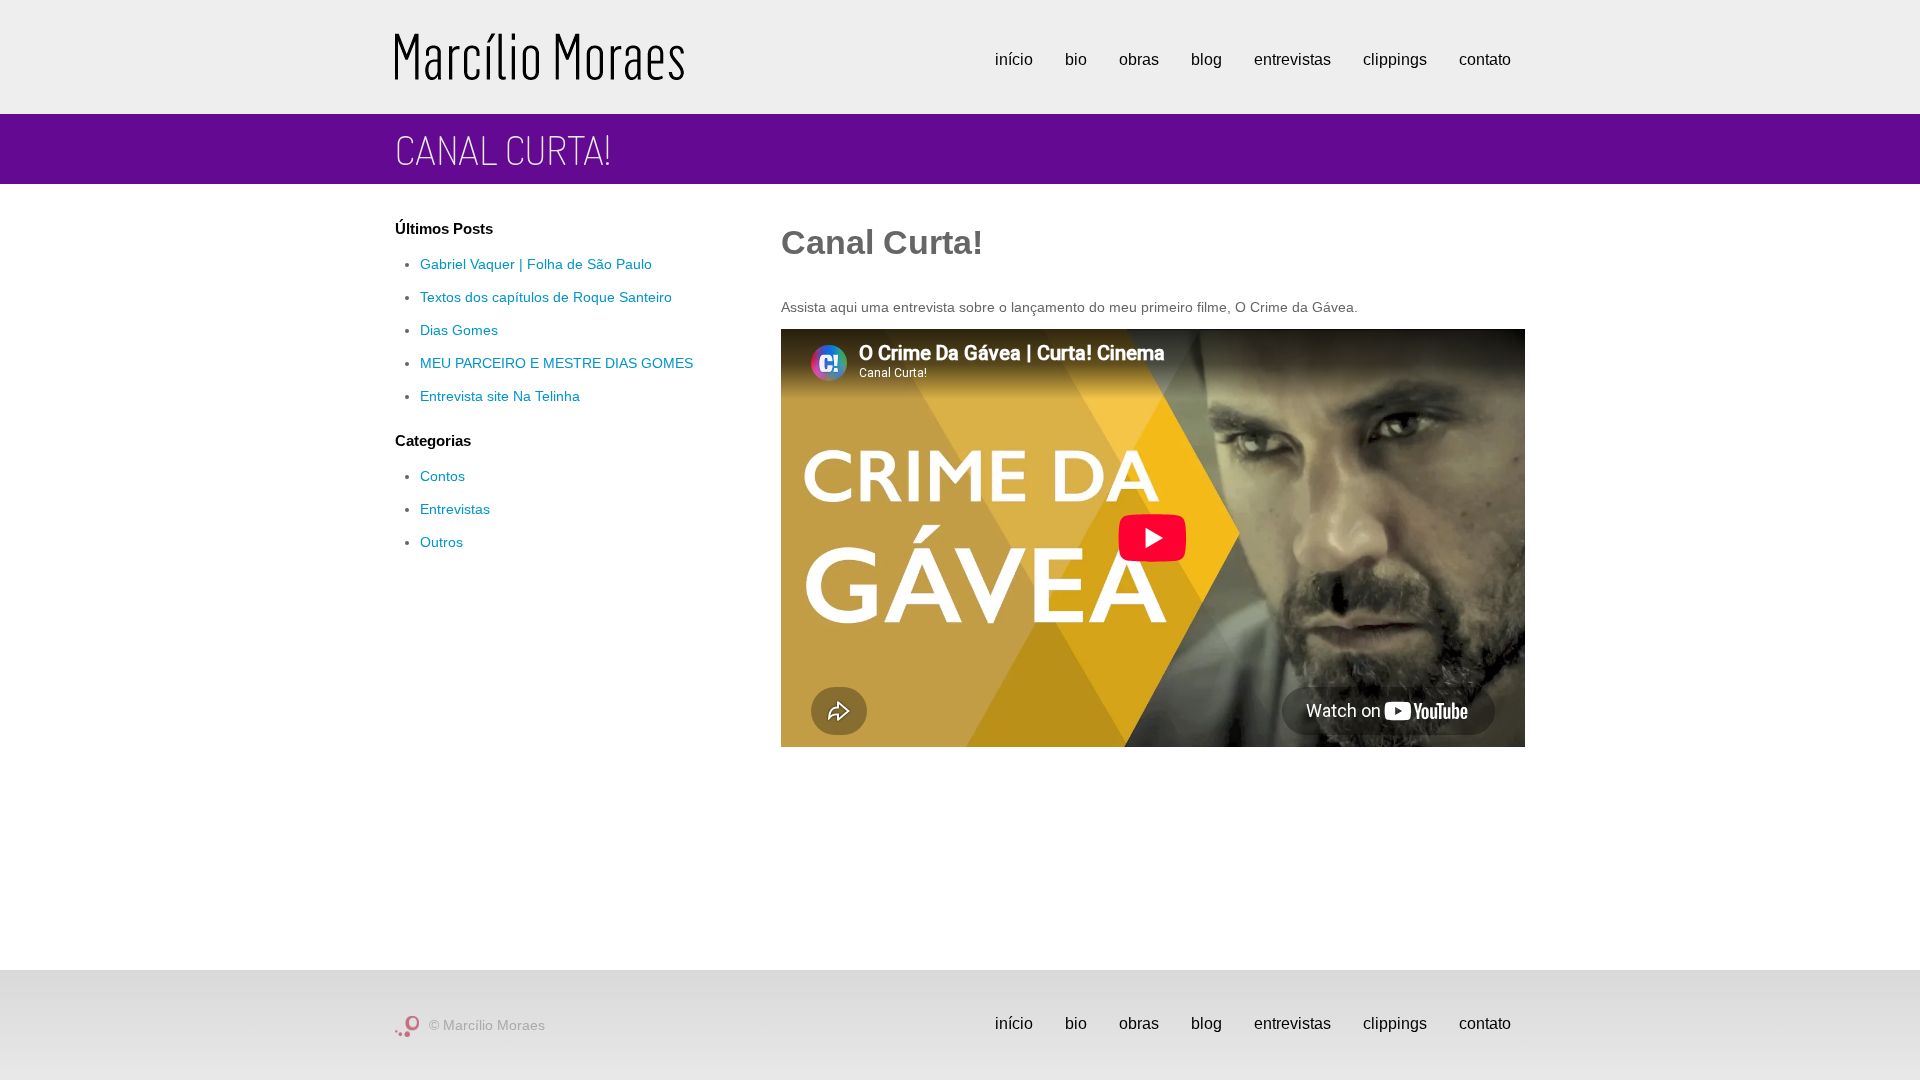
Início (1014, 59)
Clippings (1395, 59)
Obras (1139, 59)
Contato (1485, 59)
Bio (1076, 59)
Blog (1206, 59)
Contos (442, 476)
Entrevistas (1292, 59)
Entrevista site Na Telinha (500, 396)
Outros (441, 542)
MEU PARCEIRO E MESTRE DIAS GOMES (556, 363)
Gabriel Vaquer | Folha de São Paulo (536, 264)
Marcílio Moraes (539, 56)
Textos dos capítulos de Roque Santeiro (546, 297)
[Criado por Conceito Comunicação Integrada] (407, 1025)
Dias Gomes (459, 330)
